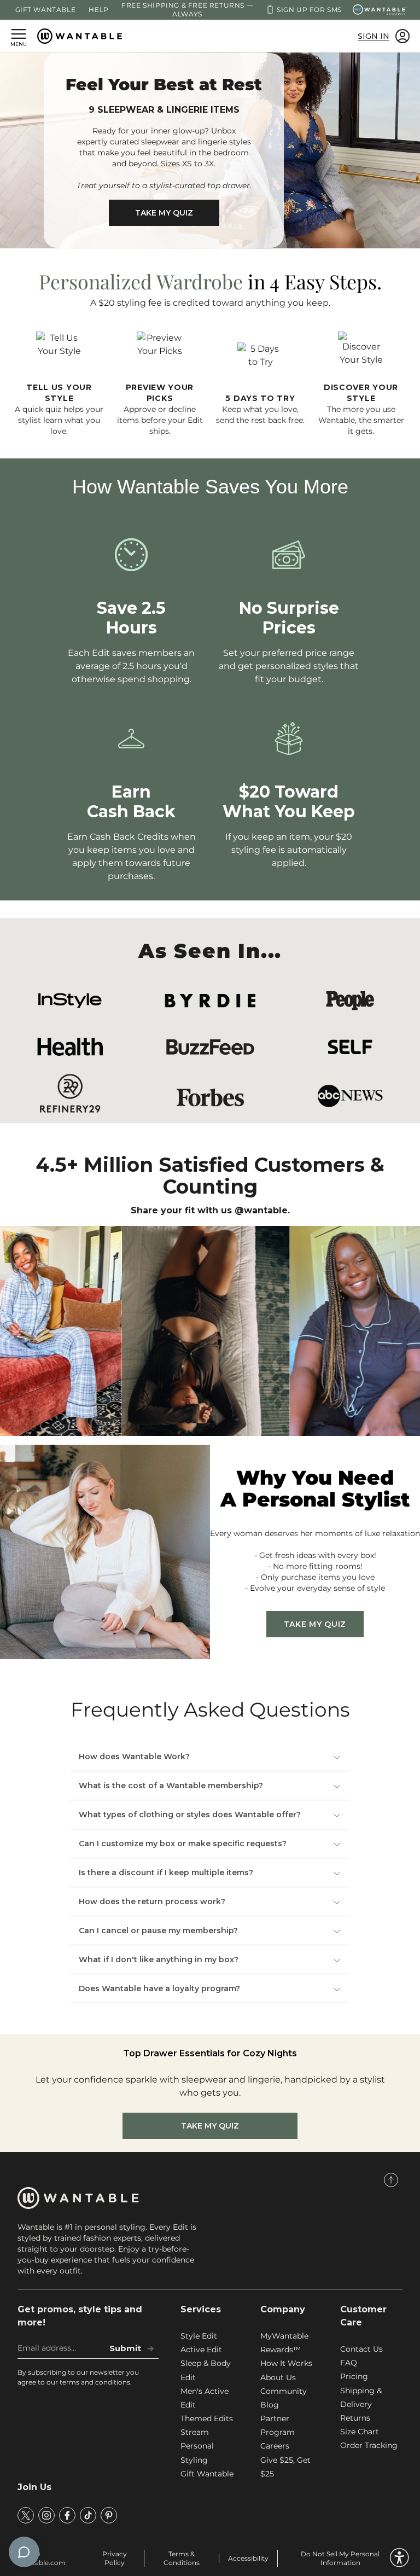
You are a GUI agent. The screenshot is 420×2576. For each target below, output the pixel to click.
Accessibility (248, 2558)
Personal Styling (197, 2453)
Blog (270, 2405)
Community (284, 2391)
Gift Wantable (46, 10)
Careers (275, 2446)
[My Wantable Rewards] (380, 10)
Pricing (354, 2376)
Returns (355, 2418)
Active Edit (201, 2350)
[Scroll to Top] (391, 2180)
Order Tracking (369, 2445)
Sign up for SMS (309, 10)
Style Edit (199, 2336)
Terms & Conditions (182, 2558)
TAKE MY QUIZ (164, 213)
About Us (278, 2377)
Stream (195, 2432)
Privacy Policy (115, 2558)
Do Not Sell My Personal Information (340, 2558)
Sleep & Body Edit (206, 2370)
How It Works (286, 2363)
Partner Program (278, 2425)
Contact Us (361, 2349)
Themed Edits (207, 2418)
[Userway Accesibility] (399, 2558)
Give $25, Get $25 (285, 2467)
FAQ (349, 2363)
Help (98, 10)
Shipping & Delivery (361, 2397)
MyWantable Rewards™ (284, 2343)
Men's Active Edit (205, 2398)
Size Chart (360, 2432)
